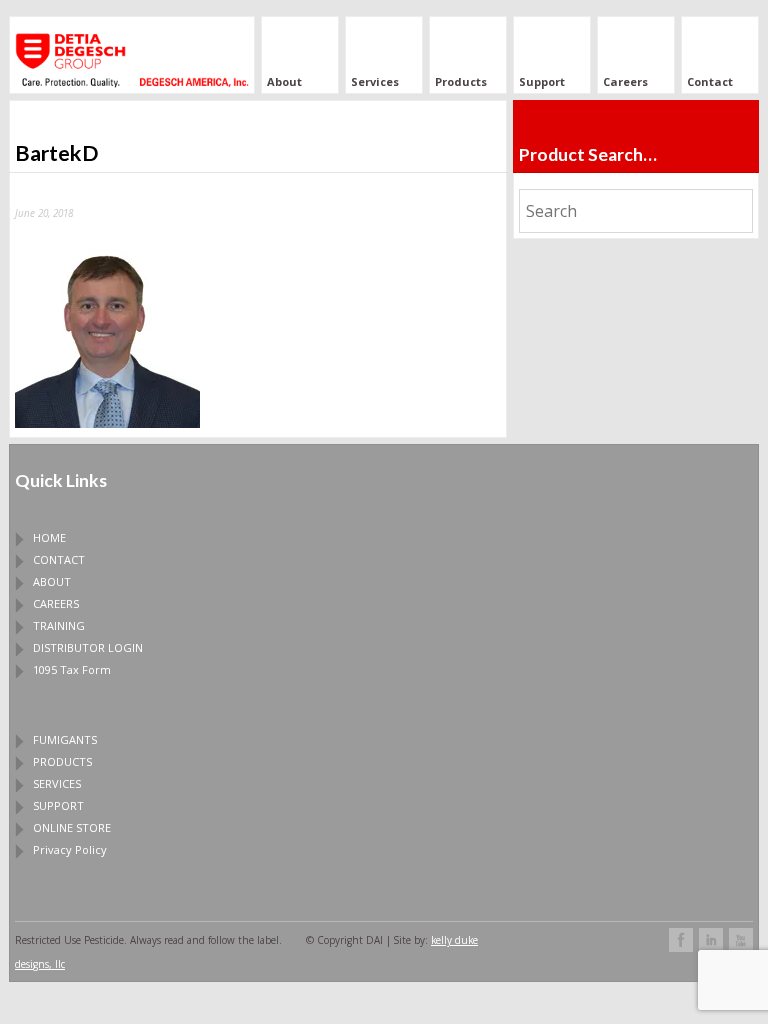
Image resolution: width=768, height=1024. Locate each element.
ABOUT (52, 581)
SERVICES (57, 783)
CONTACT (59, 559)
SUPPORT (58, 805)
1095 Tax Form (72, 669)
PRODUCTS (62, 761)
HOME (49, 537)
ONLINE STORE (72, 827)
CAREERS (56, 603)
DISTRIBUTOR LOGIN (88, 647)
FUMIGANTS (65, 739)
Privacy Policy (70, 849)
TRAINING (59, 625)
